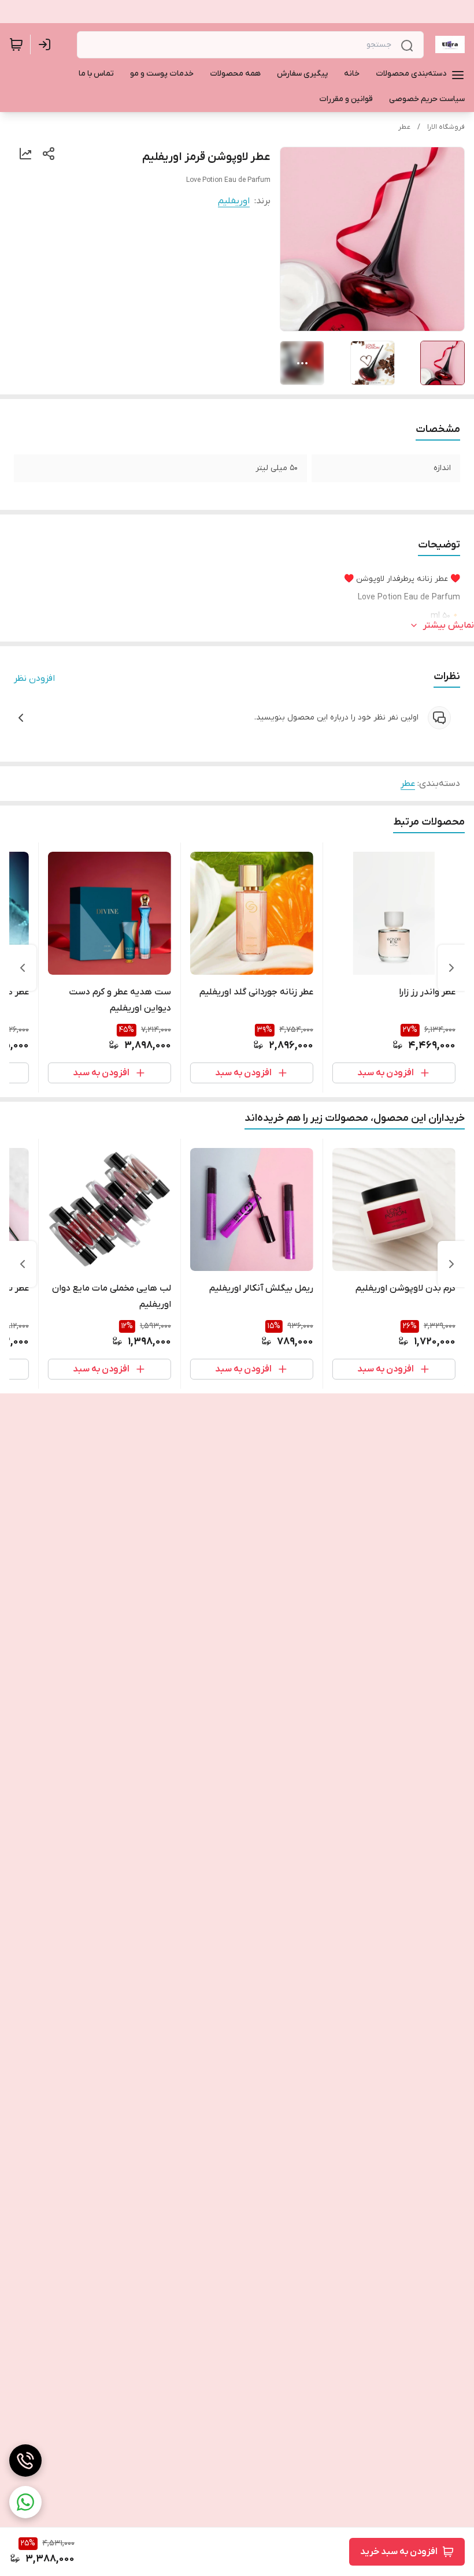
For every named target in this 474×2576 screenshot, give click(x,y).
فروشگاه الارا (446, 127)
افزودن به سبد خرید (399, 2552)
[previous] (451, 968)
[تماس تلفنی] (25, 2461)
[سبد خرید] (16, 44)
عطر (404, 127)
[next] (23, 968)
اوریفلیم (234, 201)
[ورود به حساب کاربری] (47, 44)
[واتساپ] (25, 2502)
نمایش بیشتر (449, 625)
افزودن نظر (34, 679)
